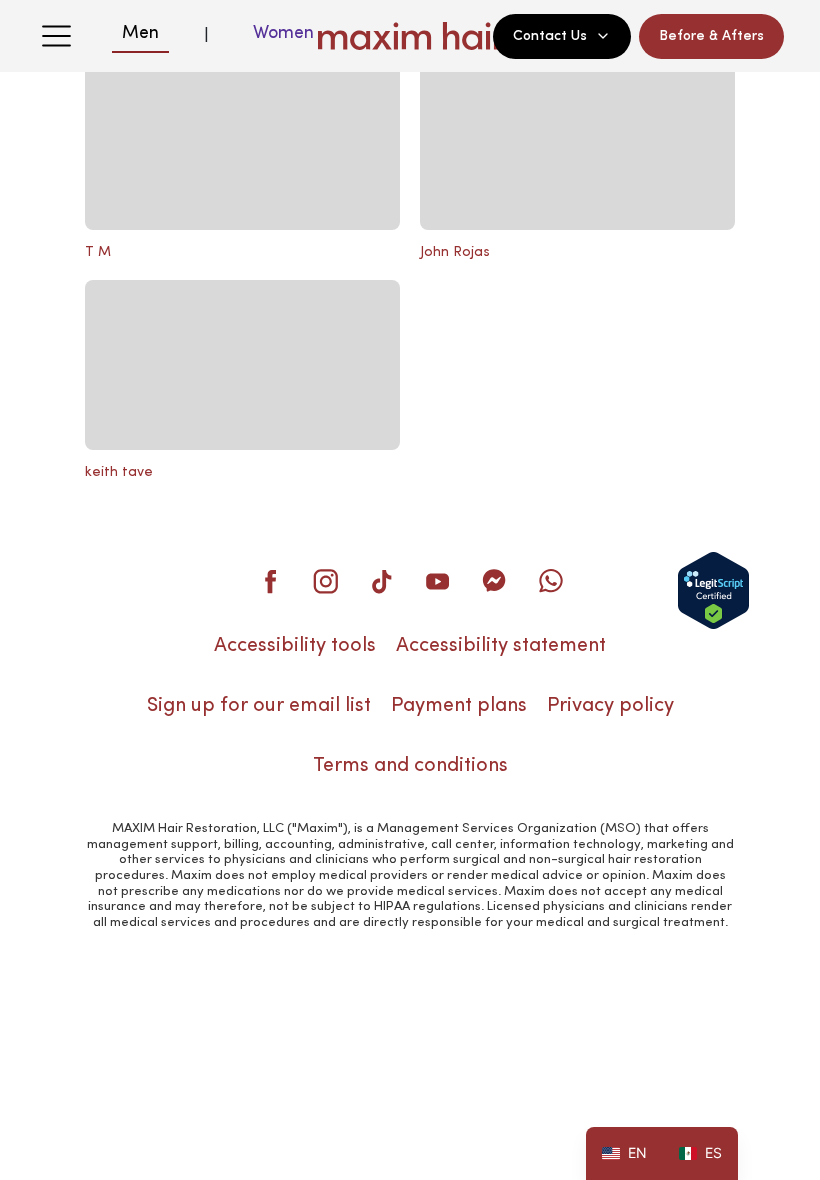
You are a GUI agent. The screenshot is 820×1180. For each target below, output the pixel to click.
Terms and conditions (410, 766)
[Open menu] (56, 36)
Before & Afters (711, 36)
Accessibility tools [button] (295, 646)
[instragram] (326, 581)
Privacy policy (610, 706)
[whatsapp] (550, 581)
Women (283, 33)
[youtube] (438, 581)
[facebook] (270, 581)
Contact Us (550, 36)
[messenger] (494, 581)
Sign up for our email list (259, 706)
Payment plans (459, 706)
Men (140, 33)
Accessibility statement (501, 646)
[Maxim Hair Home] (410, 36)
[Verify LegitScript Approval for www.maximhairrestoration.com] (713, 590)
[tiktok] (382, 581)
